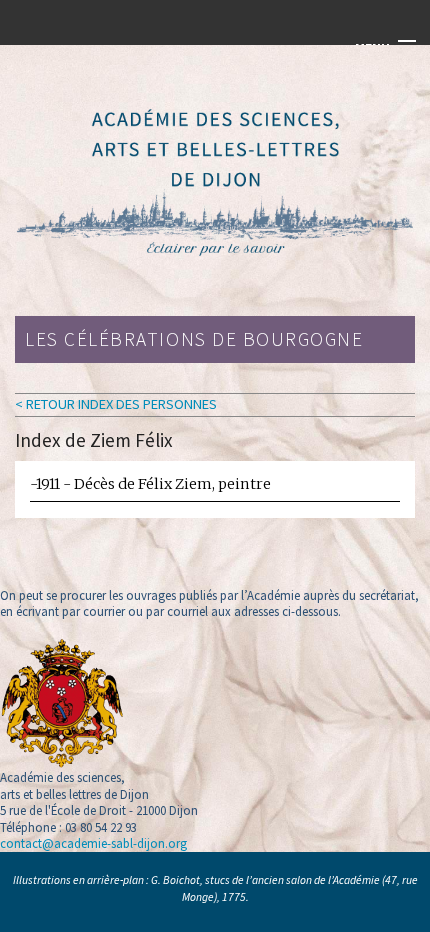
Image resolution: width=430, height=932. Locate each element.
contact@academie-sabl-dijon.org (93, 843)
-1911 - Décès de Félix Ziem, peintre (150, 484)
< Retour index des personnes (116, 404)
